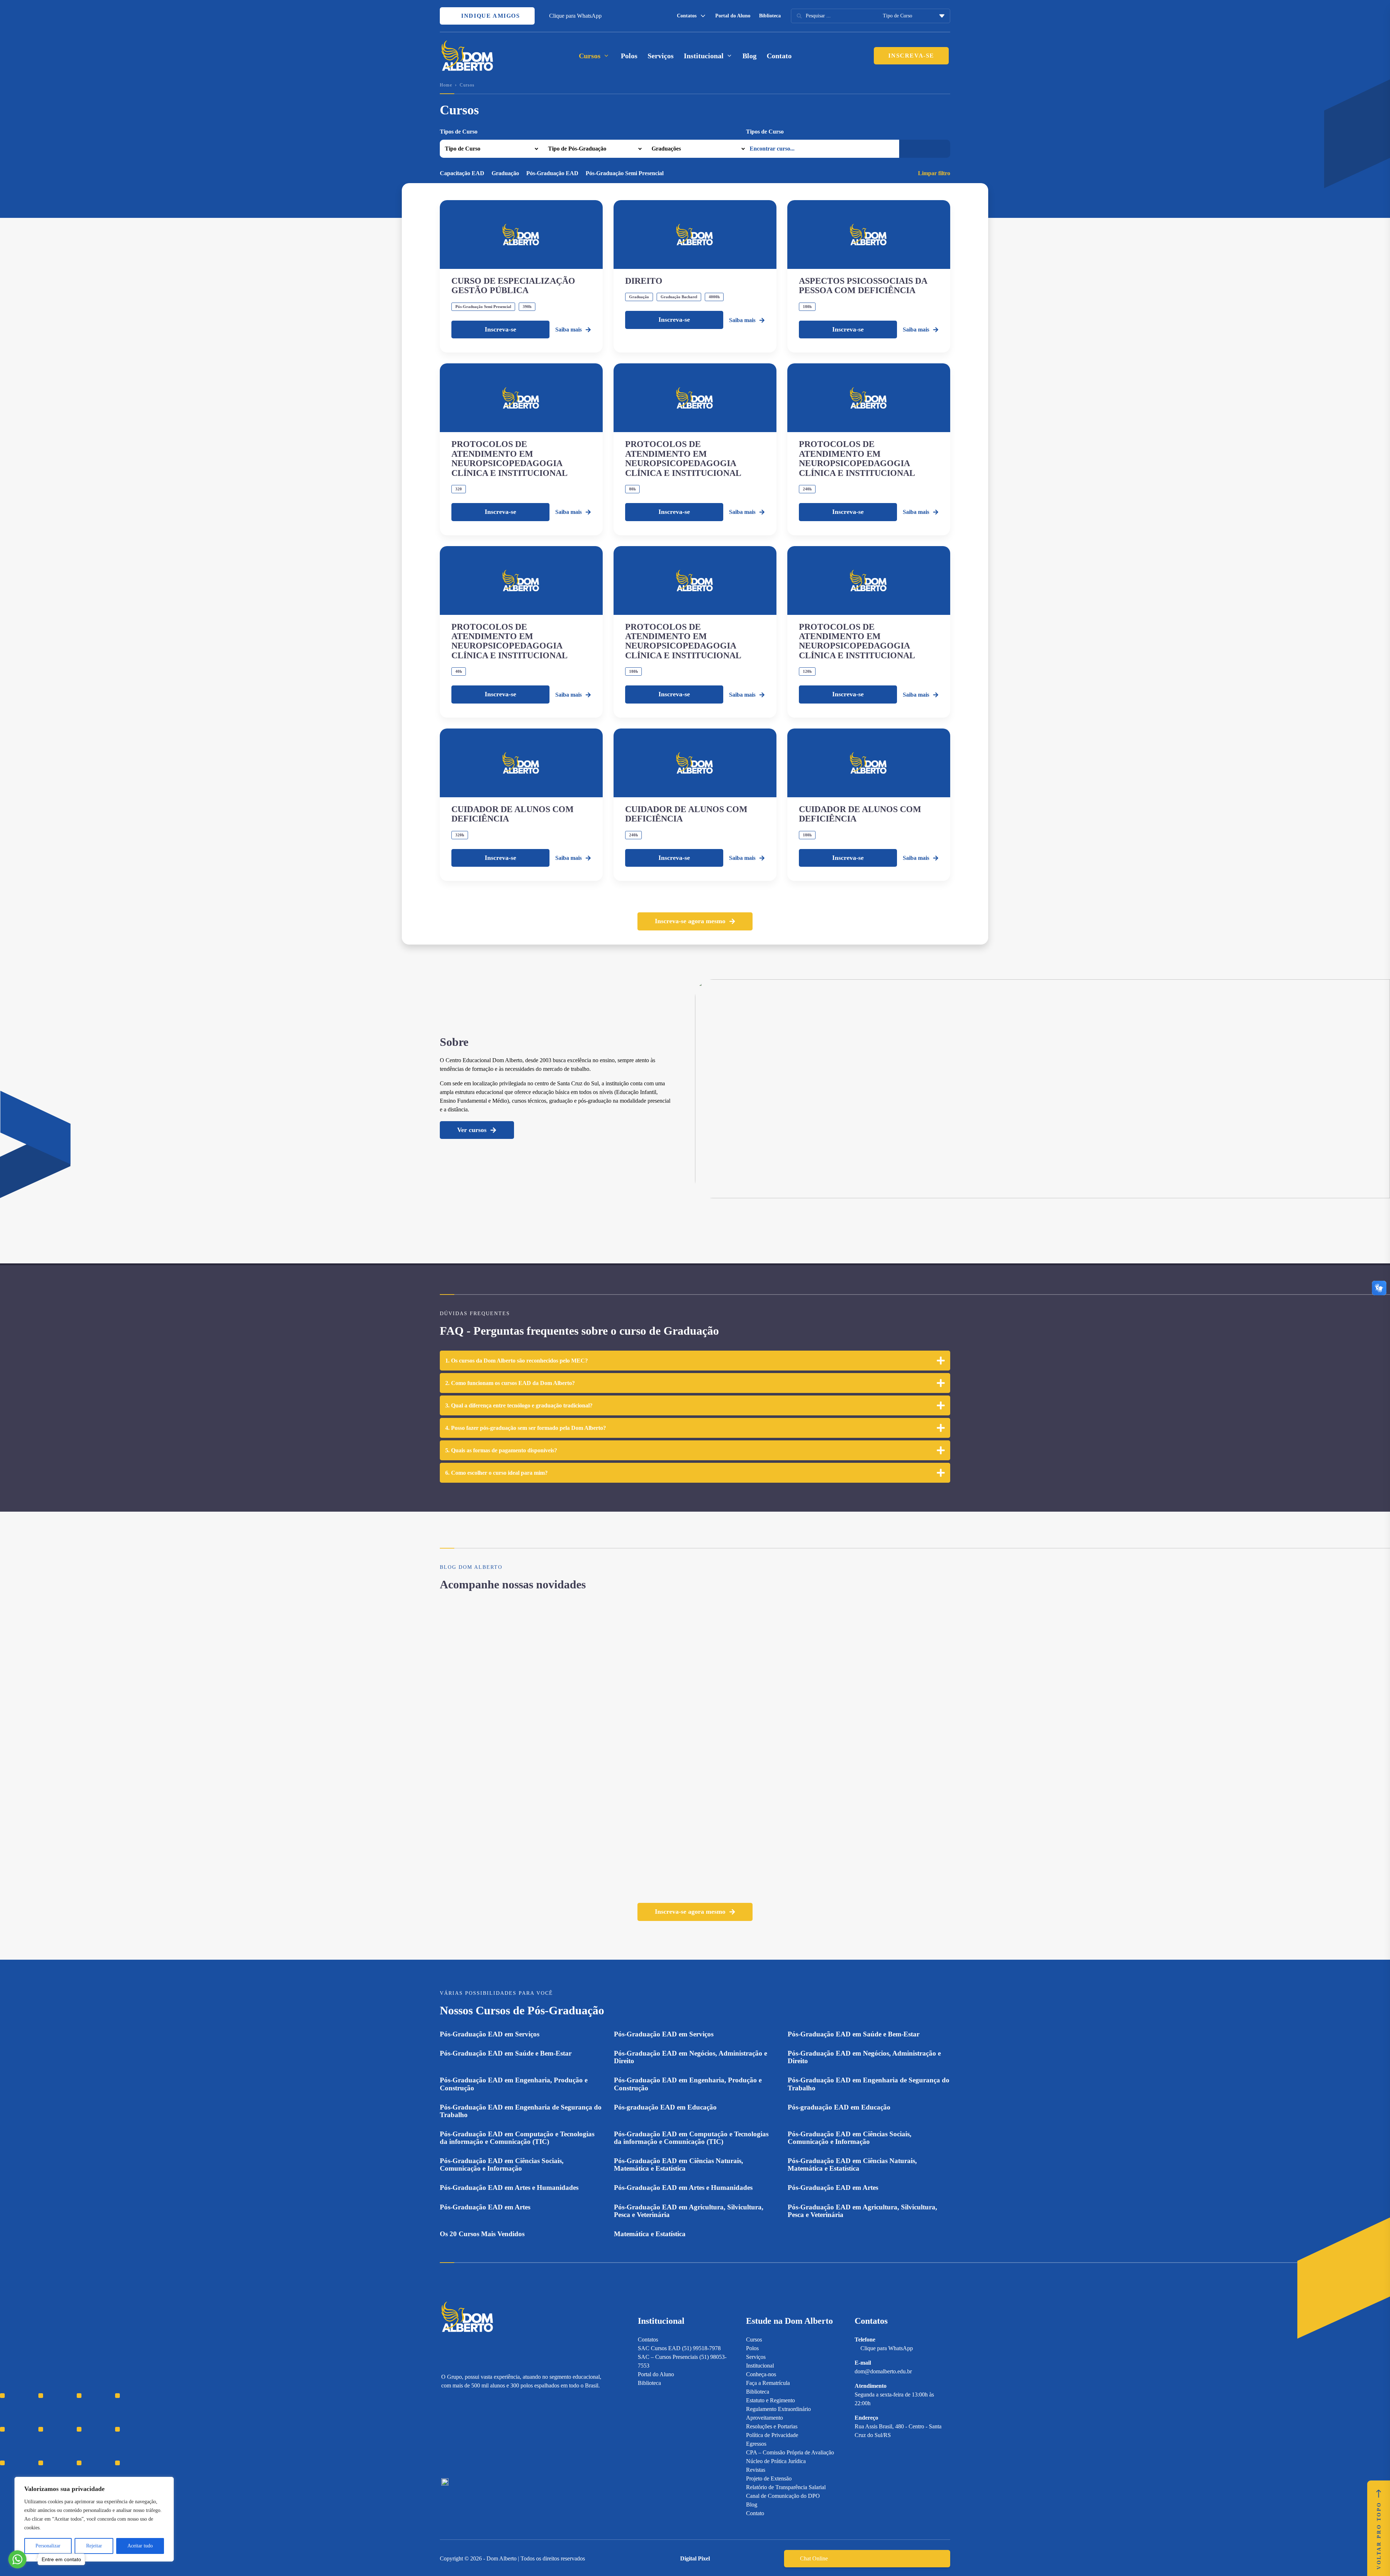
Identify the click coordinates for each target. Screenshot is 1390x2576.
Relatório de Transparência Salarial (786, 2487)
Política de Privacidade (772, 2435)
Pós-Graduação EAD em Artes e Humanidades (509, 2188)
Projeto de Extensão (769, 2478)
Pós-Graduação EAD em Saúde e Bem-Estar (854, 2034)
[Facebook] (457, 2434)
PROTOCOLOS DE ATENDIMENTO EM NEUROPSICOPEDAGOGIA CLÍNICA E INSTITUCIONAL (509, 458)
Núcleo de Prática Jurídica (776, 2461)
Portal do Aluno (733, 16)
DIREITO (644, 281)
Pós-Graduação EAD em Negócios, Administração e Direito (690, 2057)
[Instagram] (445, 2434)
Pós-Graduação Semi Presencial (625, 173)
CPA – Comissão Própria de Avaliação (790, 2452)
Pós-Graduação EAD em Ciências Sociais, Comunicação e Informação (850, 2138)
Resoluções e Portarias (772, 2426)
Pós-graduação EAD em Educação (665, 2107)
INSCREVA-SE (911, 56)
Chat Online (814, 2558)
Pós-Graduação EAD (552, 173)
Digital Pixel (695, 2558)
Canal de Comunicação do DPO (783, 2496)
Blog (749, 56)
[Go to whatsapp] (17, 2559)
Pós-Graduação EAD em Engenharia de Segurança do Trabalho (869, 2084)
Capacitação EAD (462, 173)
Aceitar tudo (140, 2546)
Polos (629, 56)
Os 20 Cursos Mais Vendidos (482, 2234)
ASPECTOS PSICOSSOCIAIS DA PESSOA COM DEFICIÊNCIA (863, 286)
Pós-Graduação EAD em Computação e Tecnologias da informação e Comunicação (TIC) (517, 2138)
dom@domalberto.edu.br (883, 2371)
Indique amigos (490, 16)
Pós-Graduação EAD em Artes (833, 2188)
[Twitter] (483, 2434)
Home (446, 85)
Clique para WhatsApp (575, 16)
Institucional (760, 2366)
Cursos (754, 2339)
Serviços (661, 56)
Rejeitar (94, 2546)
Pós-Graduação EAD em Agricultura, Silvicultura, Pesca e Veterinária (689, 2211)
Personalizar (48, 2546)
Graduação (505, 173)
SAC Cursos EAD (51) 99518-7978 (679, 2348)
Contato (779, 56)
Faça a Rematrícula (768, 2383)
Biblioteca (770, 16)
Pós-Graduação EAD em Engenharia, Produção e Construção (514, 2084)
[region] (94, 2519)
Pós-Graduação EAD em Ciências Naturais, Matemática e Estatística (679, 2165)
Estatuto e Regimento (770, 2400)
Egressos (756, 2444)
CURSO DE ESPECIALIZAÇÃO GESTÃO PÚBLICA (513, 286)
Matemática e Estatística (650, 2234)
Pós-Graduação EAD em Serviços (490, 2034)
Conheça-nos (761, 2374)
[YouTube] (470, 2434)
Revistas (756, 2470)
